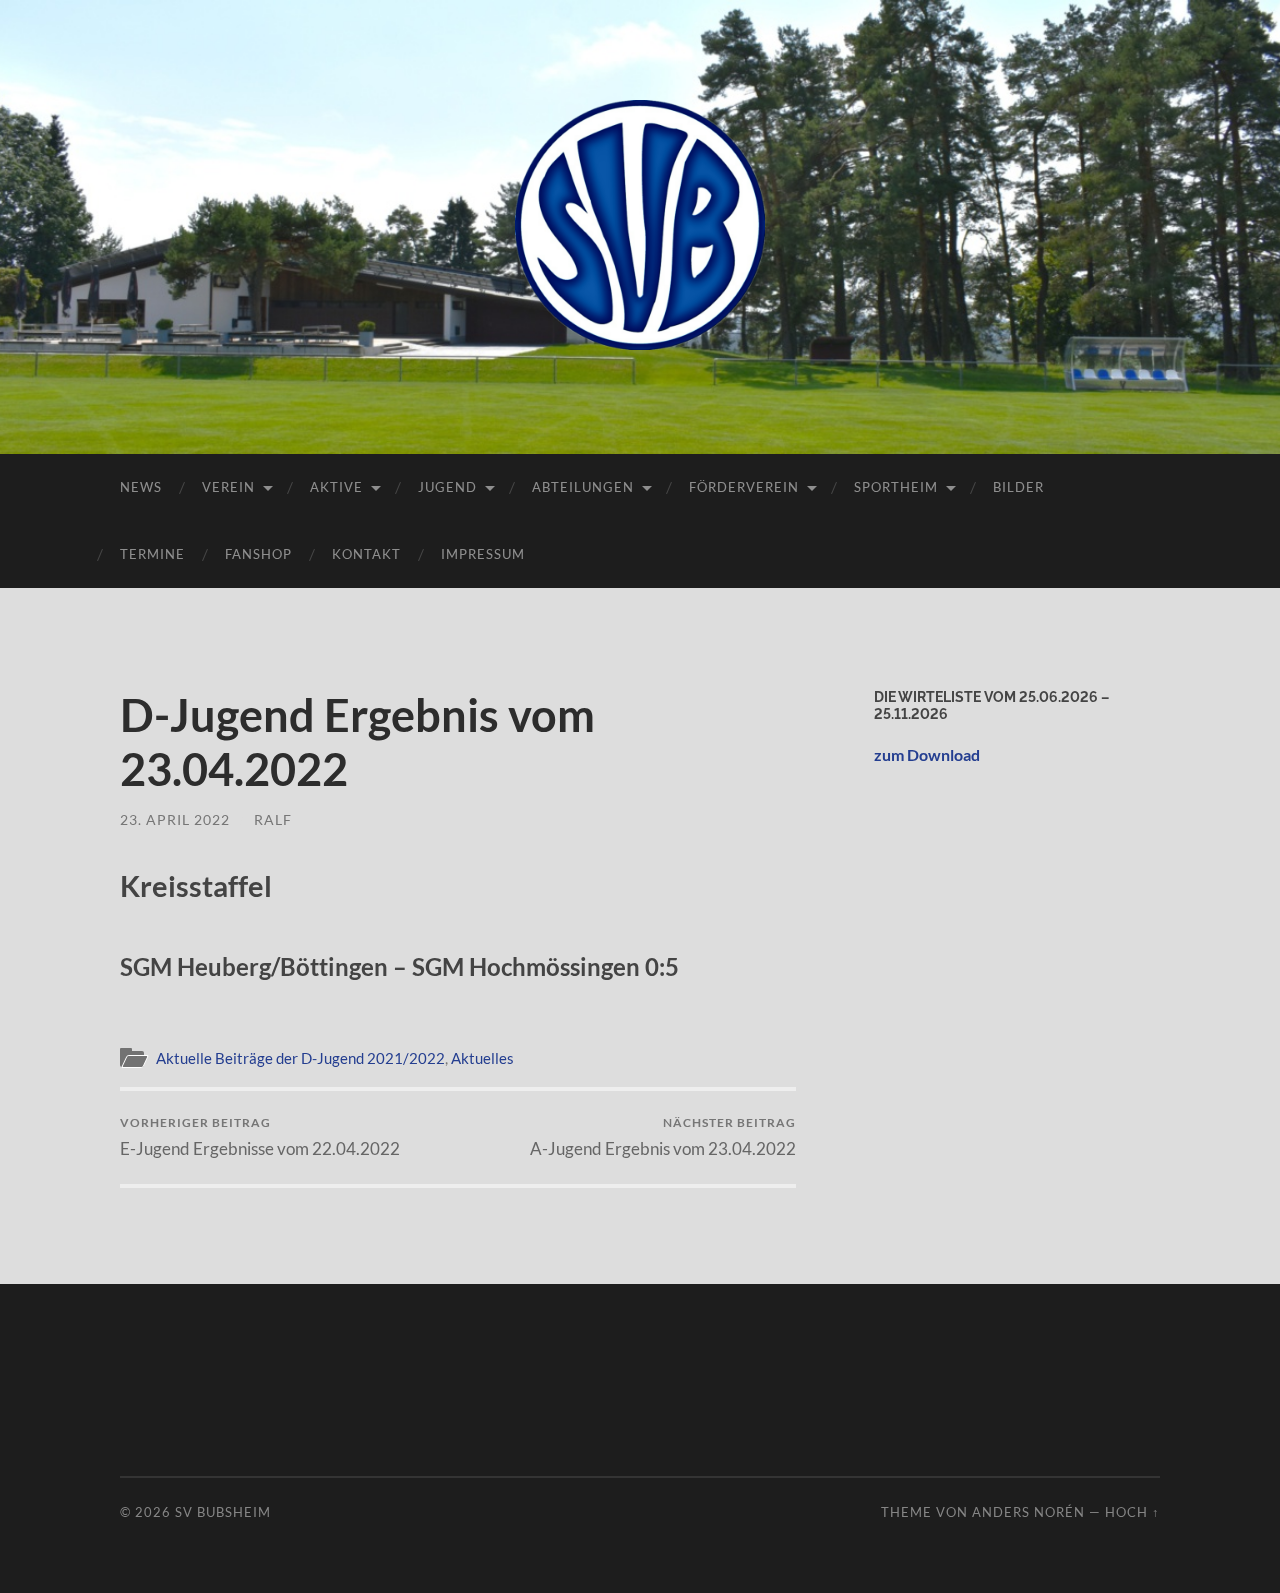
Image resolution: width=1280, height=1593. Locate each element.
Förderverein (744, 487)
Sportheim (896, 487)
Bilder (1018, 487)
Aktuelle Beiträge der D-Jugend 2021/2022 (300, 1058)
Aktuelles (482, 1058)
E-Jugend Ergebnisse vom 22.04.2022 (260, 1136)
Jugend (447, 487)
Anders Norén (1028, 1512)
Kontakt (366, 554)
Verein (228, 487)
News (141, 487)
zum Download (927, 754)
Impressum (483, 554)
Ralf (273, 819)
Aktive (336, 487)
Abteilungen (583, 487)
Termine (152, 554)
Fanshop (258, 554)
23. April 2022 (175, 819)
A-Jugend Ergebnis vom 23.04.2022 (663, 1136)
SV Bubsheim (223, 1512)
